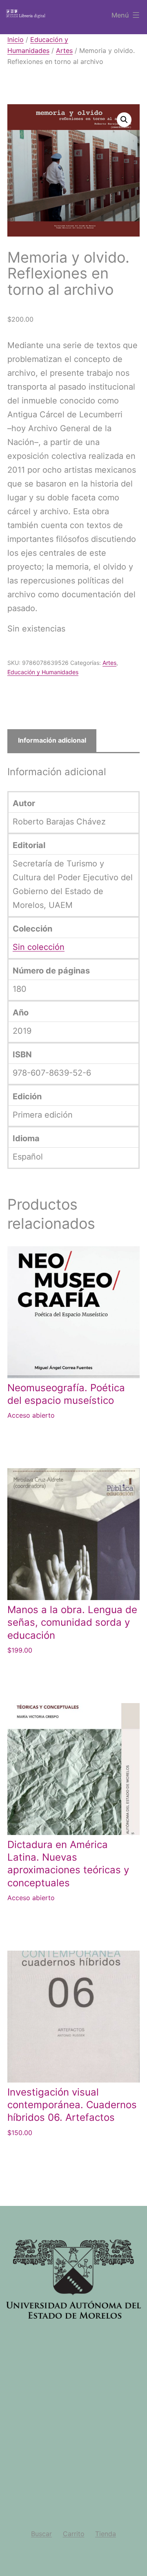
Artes (64, 50)
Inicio (16, 39)
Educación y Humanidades (43, 672)
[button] (124, 120)
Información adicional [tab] (52, 740)
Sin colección (39, 947)
